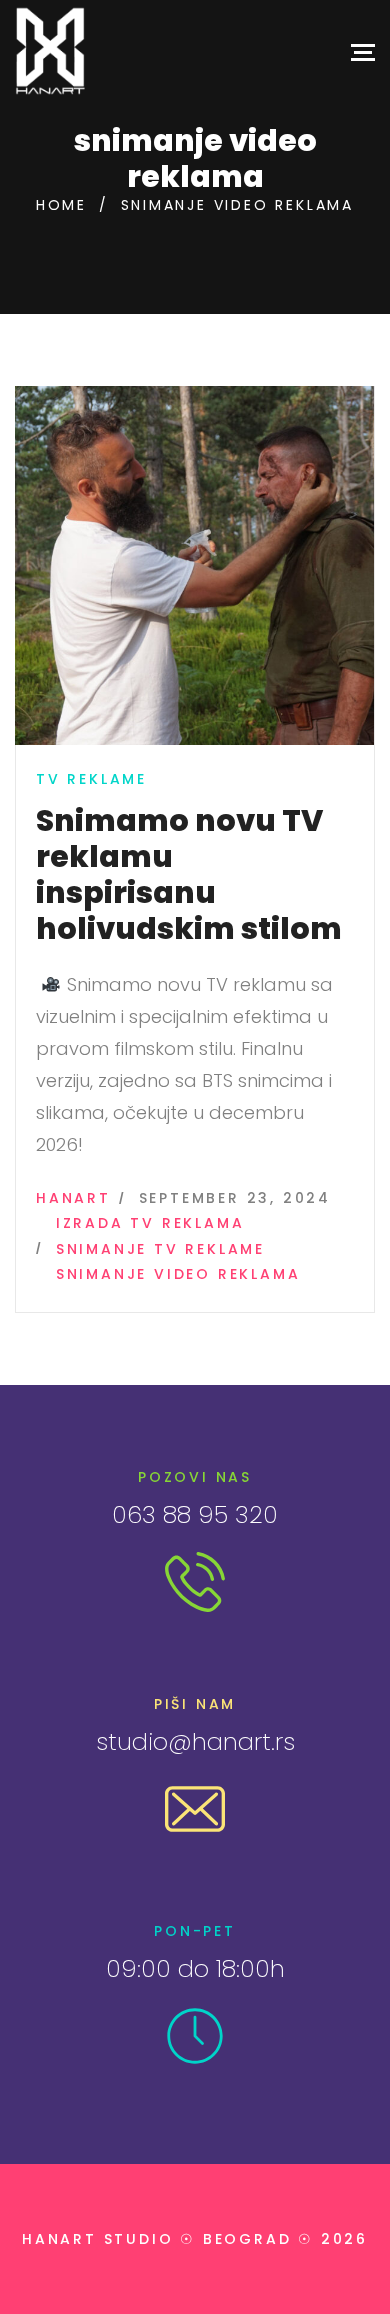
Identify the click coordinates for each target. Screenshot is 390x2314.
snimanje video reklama (178, 1274)
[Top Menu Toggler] (363, 51)
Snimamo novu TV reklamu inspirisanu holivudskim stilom (189, 874)
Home (61, 205)
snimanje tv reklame (160, 1249)
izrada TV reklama (150, 1223)
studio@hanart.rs (195, 1741)
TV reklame (91, 779)
